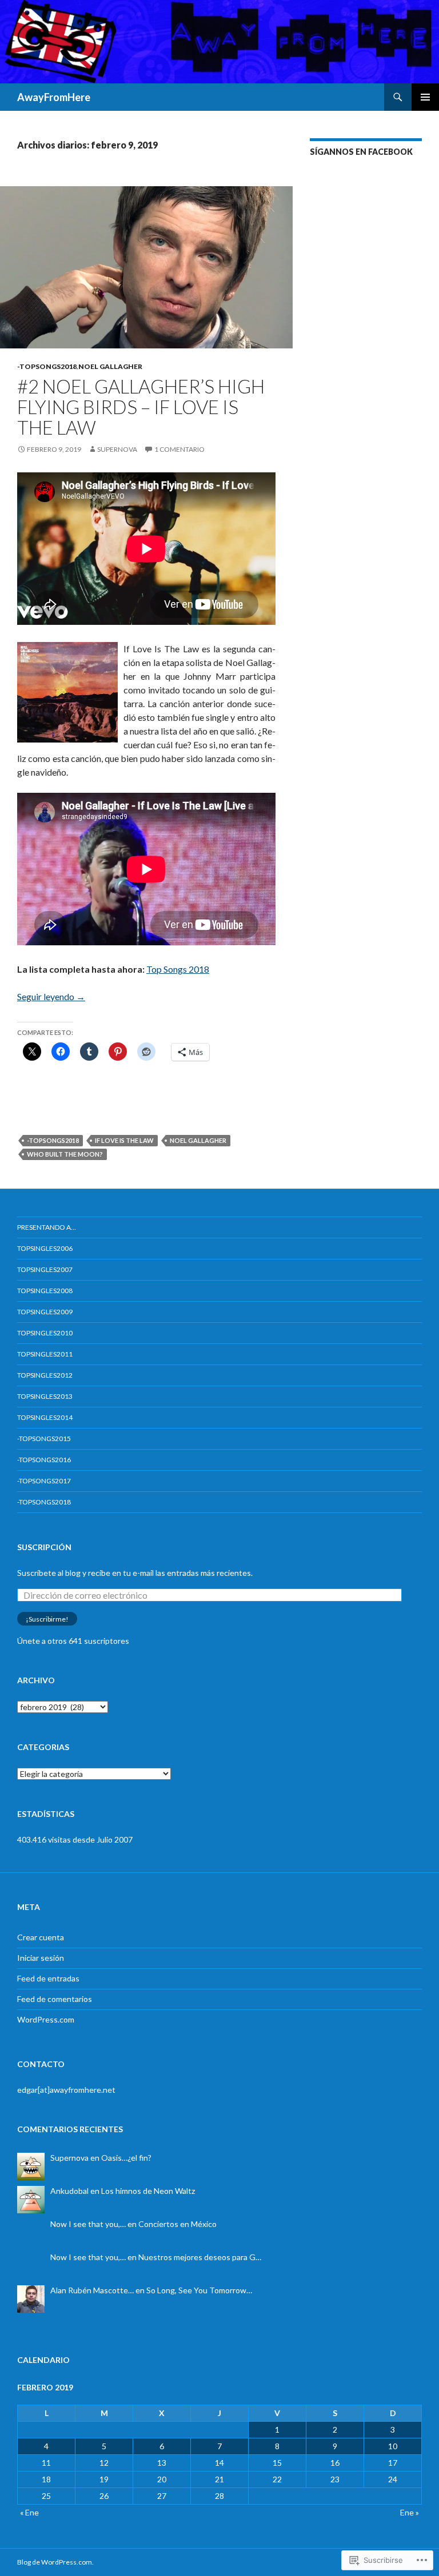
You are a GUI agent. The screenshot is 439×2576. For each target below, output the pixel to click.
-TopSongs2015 (44, 1439)
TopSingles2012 (45, 1375)
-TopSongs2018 (47, 366)
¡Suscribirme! (47, 1619)
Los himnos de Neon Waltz (148, 2191)
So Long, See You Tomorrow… (199, 2290)
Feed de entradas (48, 1978)
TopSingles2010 (45, 1333)
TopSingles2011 (45, 1354)
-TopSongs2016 (44, 1460)
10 (393, 2446)
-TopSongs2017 (44, 1481)
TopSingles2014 (45, 1417)
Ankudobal (69, 2191)
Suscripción (44, 1547)
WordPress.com (46, 2019)
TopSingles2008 (45, 1291)
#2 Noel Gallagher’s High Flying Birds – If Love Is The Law (141, 407)
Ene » (410, 2512)
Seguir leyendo (51, 996)
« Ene (29, 2512)
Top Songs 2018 (178, 969)
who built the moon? (65, 1154)
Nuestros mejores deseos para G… (200, 2257)
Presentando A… (47, 1227)
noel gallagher (198, 1140)
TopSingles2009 (45, 1312)
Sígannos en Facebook (361, 152)
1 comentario (179, 449)
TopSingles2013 (45, 1396)
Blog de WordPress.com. (55, 2562)
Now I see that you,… (88, 2224)
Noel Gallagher (110, 366)
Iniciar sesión (41, 1958)
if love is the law (124, 1140)
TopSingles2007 (45, 1269)
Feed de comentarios (55, 1999)
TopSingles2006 (45, 1248)
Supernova (117, 449)
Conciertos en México (177, 2224)
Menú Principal (425, 97)
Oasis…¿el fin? (126, 2158)
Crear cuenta (41, 1937)
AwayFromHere (54, 97)
